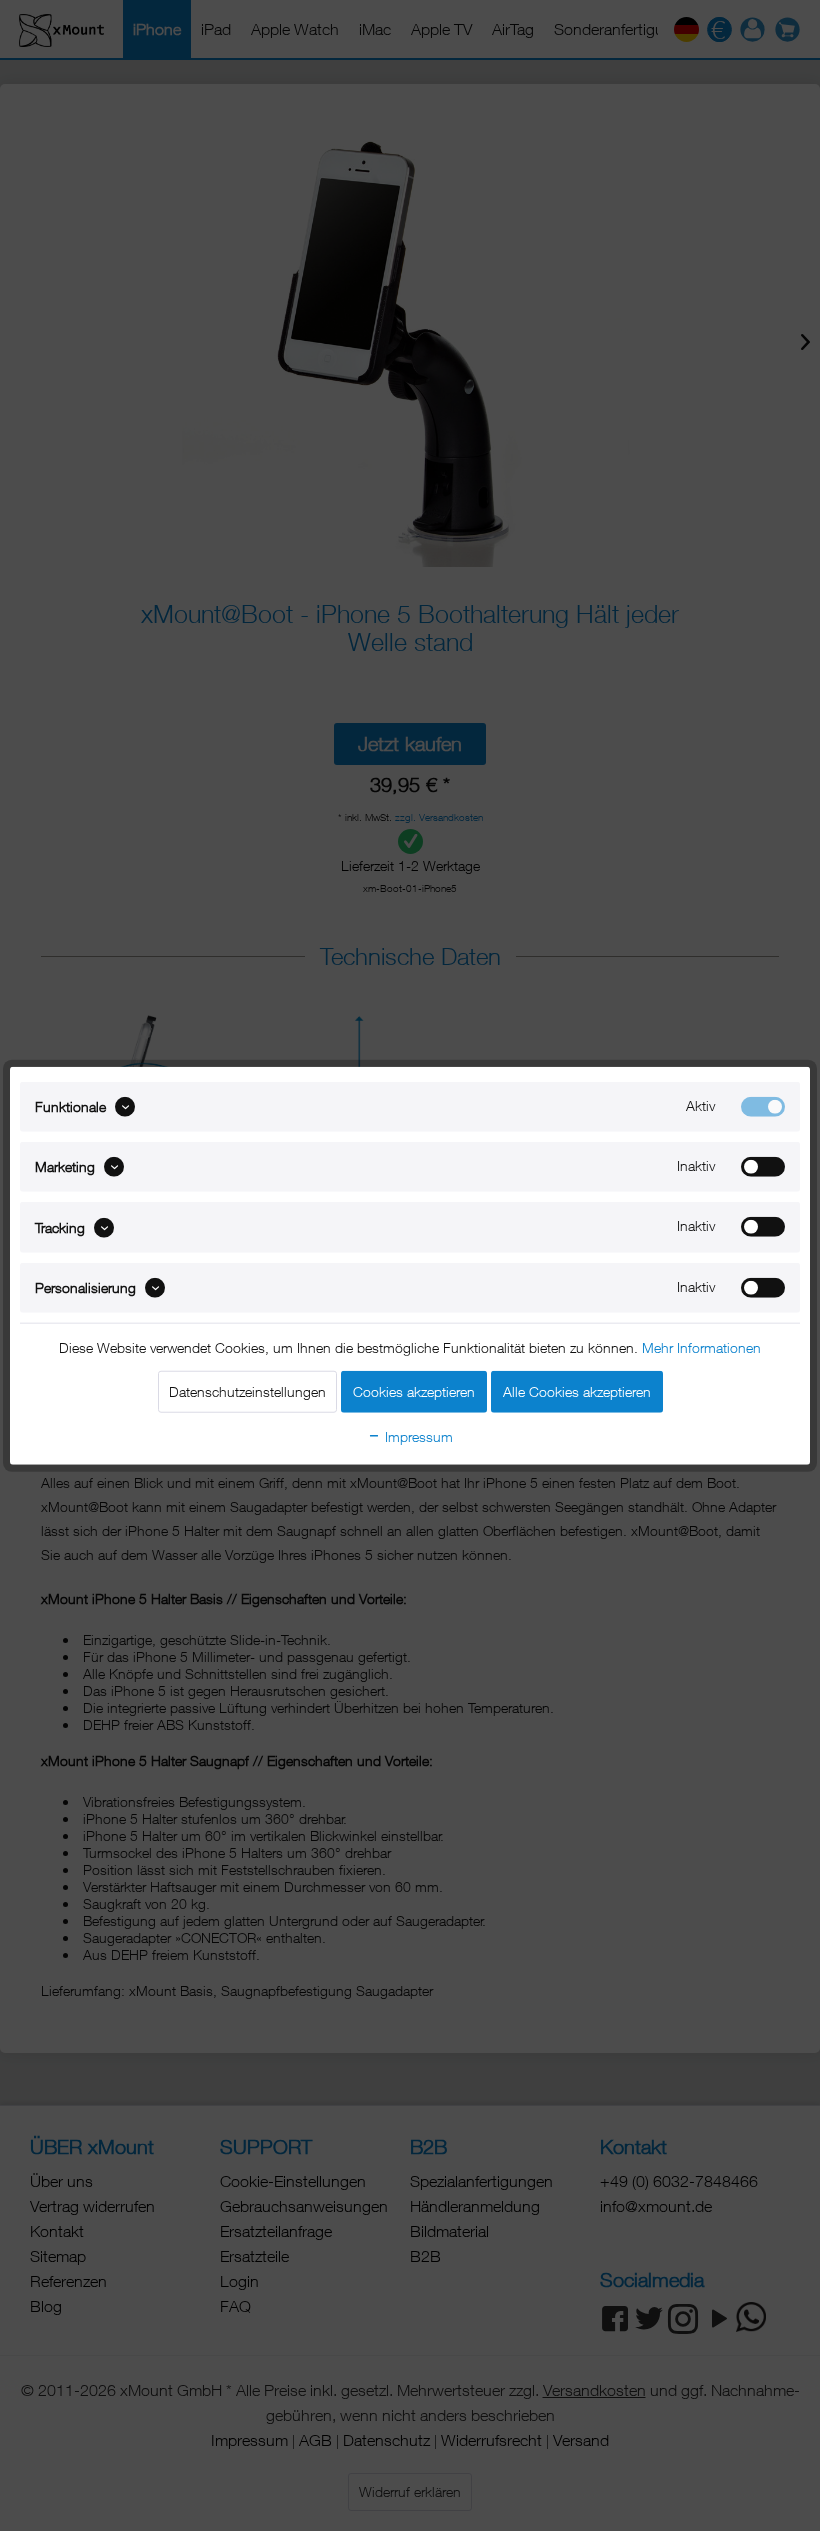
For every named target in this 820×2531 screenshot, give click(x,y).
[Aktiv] (763, 1106)
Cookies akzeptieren (414, 1391)
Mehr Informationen (701, 1347)
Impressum (417, 1436)
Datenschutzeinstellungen (247, 1391)
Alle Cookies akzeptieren (577, 1391)
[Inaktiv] (763, 1167)
